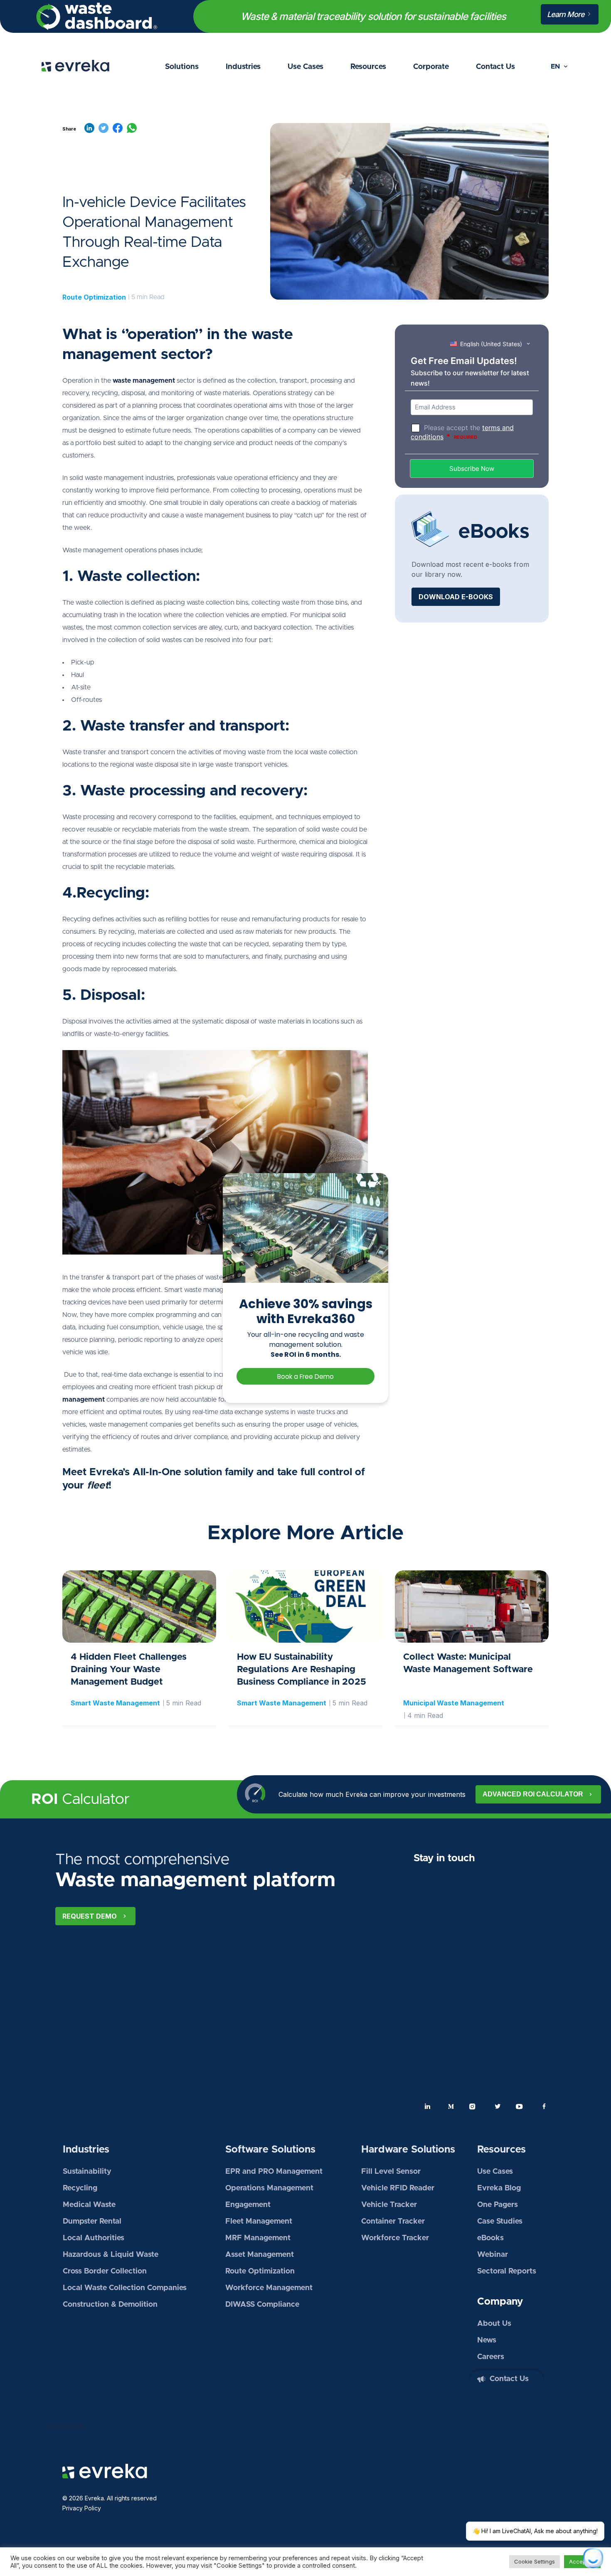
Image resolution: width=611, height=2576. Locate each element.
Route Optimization (94, 297)
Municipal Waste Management (454, 1703)
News (487, 2340)
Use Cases (305, 67)
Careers (491, 2357)
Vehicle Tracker (389, 2205)
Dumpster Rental (92, 2222)
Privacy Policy (82, 2508)
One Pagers (498, 2205)
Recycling (80, 2188)
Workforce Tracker (395, 2238)
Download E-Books (456, 597)
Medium (451, 2106)
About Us (494, 2324)
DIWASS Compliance (262, 2305)
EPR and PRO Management (274, 2172)
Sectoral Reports (507, 2271)
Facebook (544, 2106)
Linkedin (428, 2106)
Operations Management (269, 2188)
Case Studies (500, 2222)
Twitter (498, 2106)
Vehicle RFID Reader (398, 2188)
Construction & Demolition (110, 2305)
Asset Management (260, 2255)
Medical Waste (89, 2205)
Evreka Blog (499, 2188)
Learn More (567, 14)
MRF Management (258, 2238)
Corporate (431, 67)
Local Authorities (94, 2238)
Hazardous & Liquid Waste (111, 2255)
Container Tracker (393, 2222)
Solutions (182, 67)
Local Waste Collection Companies (125, 2288)
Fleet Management (259, 2222)
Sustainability (87, 2172)
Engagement (248, 2205)
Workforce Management (269, 2288)
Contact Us (495, 67)
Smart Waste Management (115, 1703)
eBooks (490, 2238)
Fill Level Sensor (391, 2172)
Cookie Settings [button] (535, 2561)
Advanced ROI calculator (533, 1794)
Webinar (493, 2255)
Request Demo (90, 1916)
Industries (243, 67)
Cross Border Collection (105, 2271)
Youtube (521, 2106)
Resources (368, 67)
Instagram (474, 2106)
